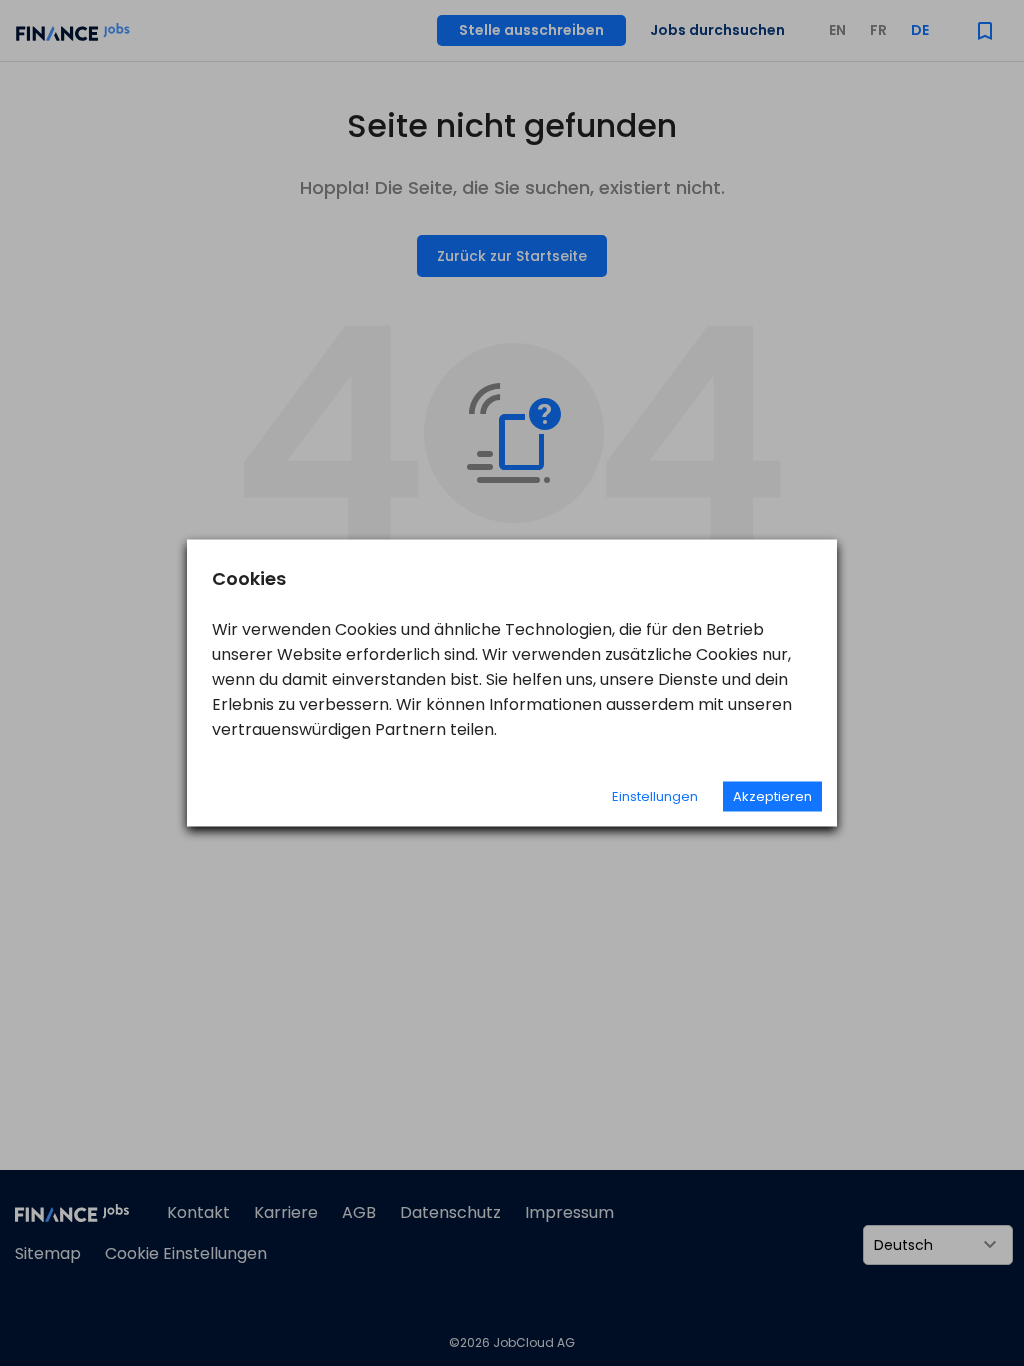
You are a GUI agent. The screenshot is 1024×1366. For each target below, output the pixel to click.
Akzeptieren (772, 796)
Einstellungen (655, 796)
